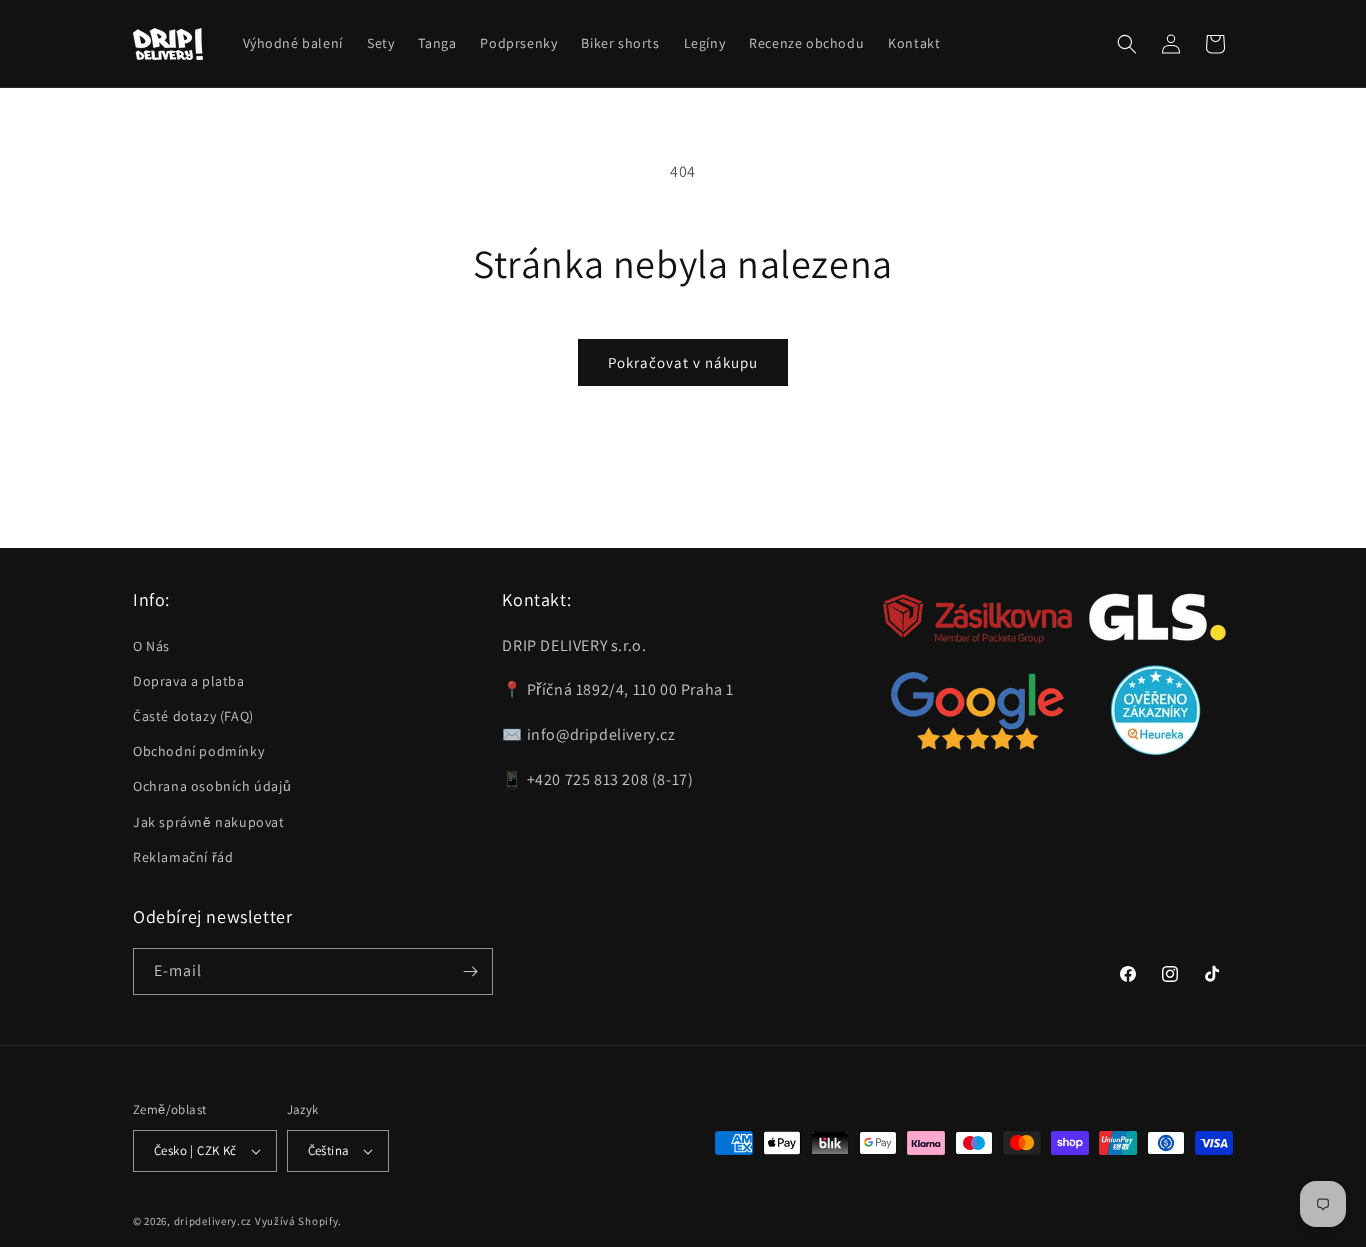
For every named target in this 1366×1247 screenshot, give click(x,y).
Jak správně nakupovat (209, 821)
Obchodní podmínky (198, 751)
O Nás (151, 645)
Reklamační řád (183, 857)
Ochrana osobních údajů (212, 786)
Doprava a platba (189, 681)
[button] (1127, 44)
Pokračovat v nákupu (683, 362)
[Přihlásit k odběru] (470, 971)
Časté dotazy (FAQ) (193, 716)
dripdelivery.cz (213, 1221)
